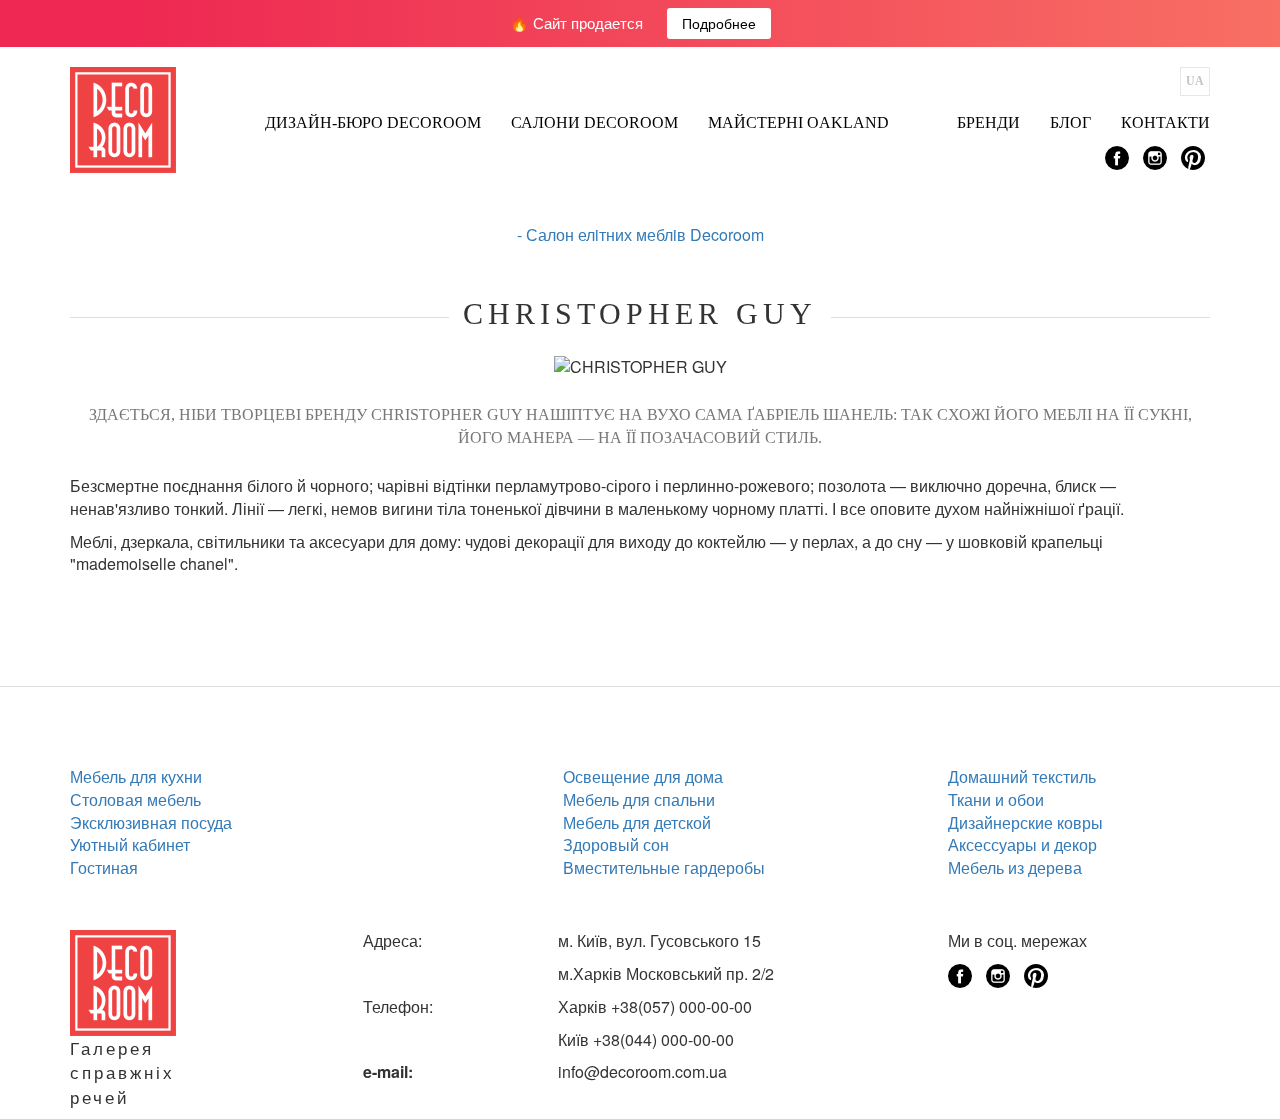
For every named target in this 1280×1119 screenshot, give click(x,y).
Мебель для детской (637, 822)
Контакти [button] (1165, 122)
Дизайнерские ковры (1025, 822)
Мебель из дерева (1015, 867)
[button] (923, 117)
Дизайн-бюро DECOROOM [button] (373, 122)
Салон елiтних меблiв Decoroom (645, 234)
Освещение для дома (643, 776)
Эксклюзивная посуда (151, 822)
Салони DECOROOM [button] (594, 122)
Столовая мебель (135, 799)
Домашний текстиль (1022, 776)
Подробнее (719, 23)
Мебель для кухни (136, 776)
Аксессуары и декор (1022, 844)
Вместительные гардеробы (664, 867)
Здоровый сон (616, 844)
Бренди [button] (988, 122)
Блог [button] (1070, 122)
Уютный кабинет (130, 844)
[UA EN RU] (1195, 81)
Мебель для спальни (639, 799)
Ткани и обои (996, 799)
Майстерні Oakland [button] (798, 122)
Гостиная (104, 867)
